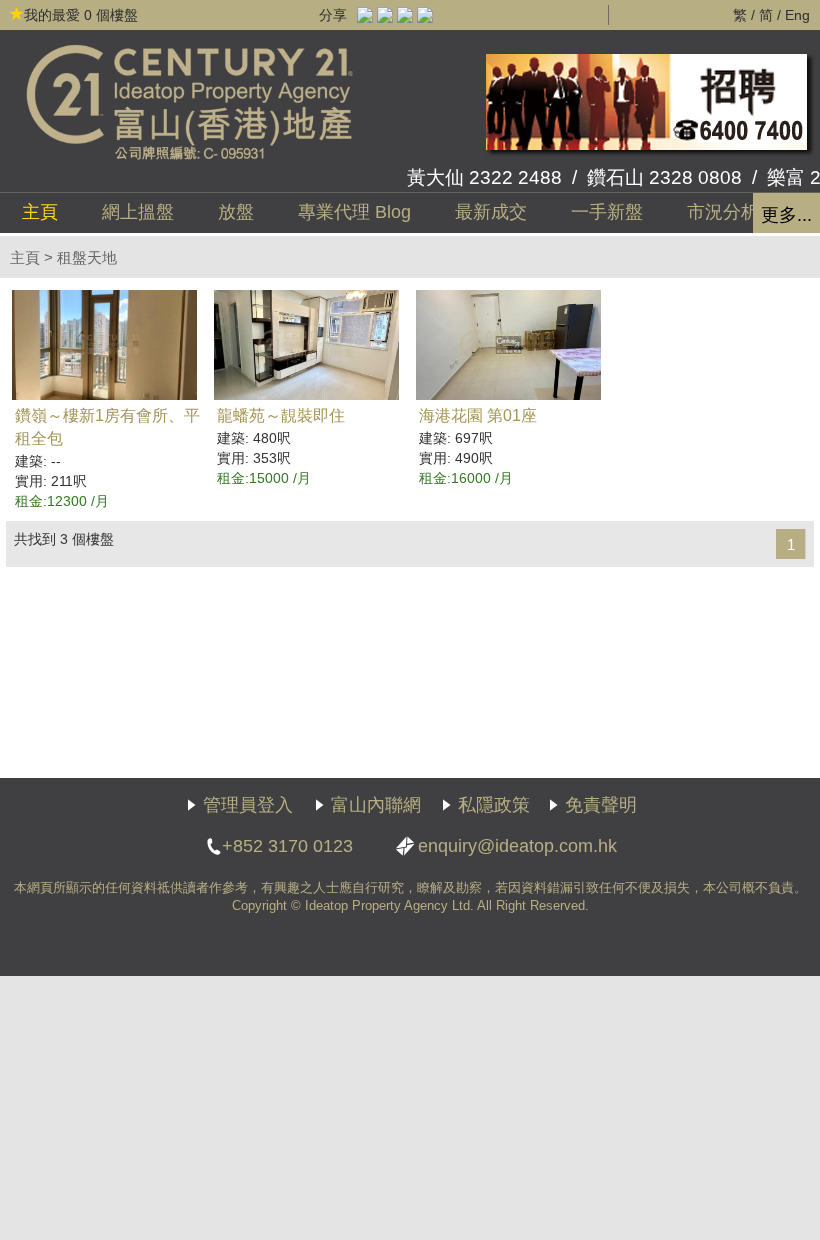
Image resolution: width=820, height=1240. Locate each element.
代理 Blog (354, 212)
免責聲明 (601, 805)
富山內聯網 (376, 805)
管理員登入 (248, 805)
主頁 (40, 212)
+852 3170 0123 (287, 846)
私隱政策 (494, 805)
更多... (786, 215)
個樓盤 (81, 15)
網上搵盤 (138, 212)
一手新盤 (607, 212)
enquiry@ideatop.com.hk (517, 846)
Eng (797, 15)
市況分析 (723, 212)
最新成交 (491, 212)
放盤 (236, 212)
